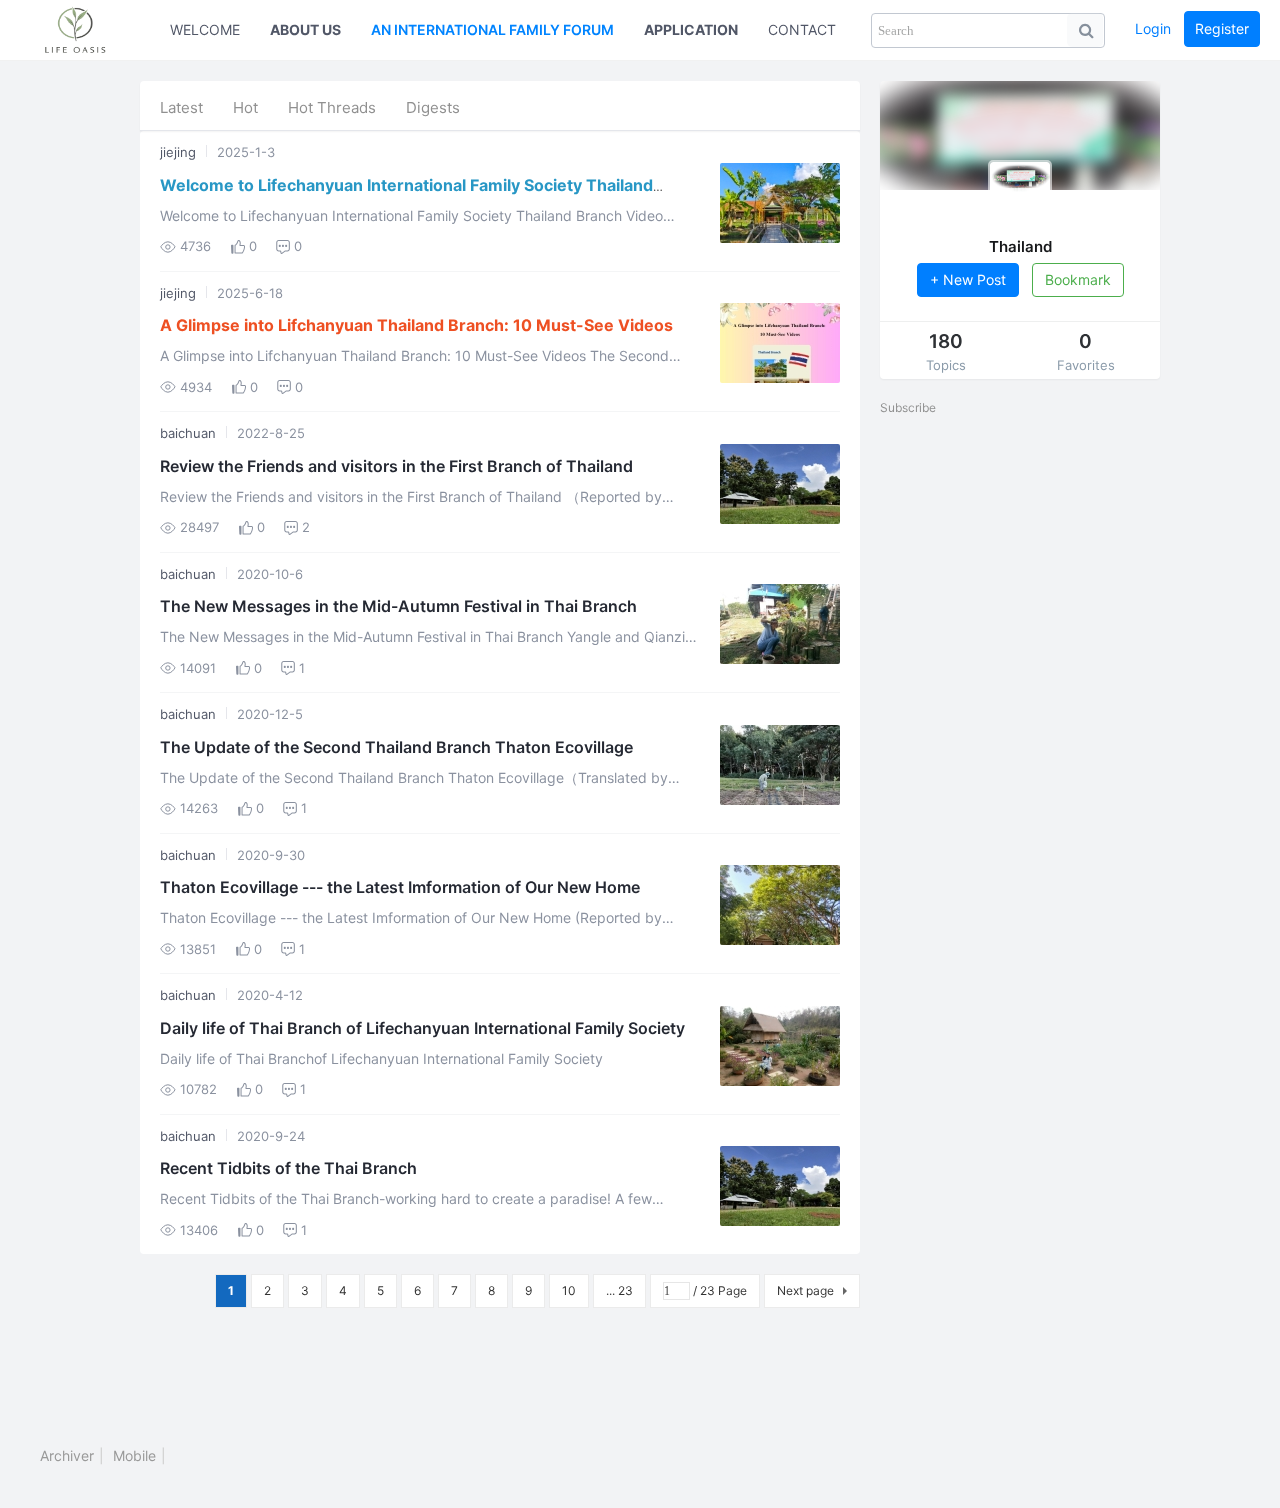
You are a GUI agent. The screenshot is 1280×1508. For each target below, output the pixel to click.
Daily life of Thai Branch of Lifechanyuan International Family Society (422, 1028)
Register (1222, 28)
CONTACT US (813, 29)
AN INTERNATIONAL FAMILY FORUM (492, 29)
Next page (805, 1290)
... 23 (619, 1290)
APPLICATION (691, 29)
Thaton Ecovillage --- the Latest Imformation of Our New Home (400, 887)
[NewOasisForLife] (85, 30)
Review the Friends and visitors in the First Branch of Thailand (396, 466)
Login (1153, 28)
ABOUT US (305, 29)
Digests (433, 107)
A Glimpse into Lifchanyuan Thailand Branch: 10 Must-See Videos (416, 325)
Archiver (67, 1455)
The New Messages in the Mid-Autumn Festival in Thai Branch (398, 606)
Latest (181, 107)
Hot (245, 107)
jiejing (178, 152)
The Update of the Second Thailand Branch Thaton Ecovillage (396, 747)
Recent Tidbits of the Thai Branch (288, 1168)
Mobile (134, 1455)
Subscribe (908, 407)
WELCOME (205, 29)
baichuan (188, 433)
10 (569, 1290)
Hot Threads (332, 107)
